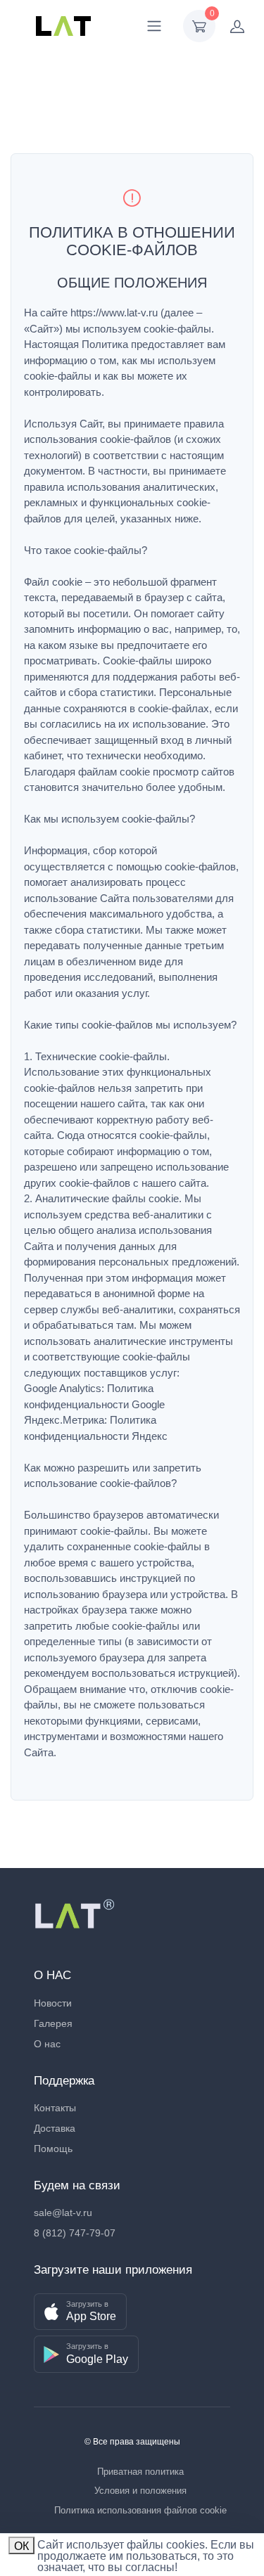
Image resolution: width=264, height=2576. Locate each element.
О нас (47, 2044)
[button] (80, 2312)
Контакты (55, 2108)
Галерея (53, 2023)
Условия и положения (140, 2491)
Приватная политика (140, 2472)
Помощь (53, 2149)
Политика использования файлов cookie (140, 2510)
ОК (21, 2546)
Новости (53, 2003)
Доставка (55, 2128)
